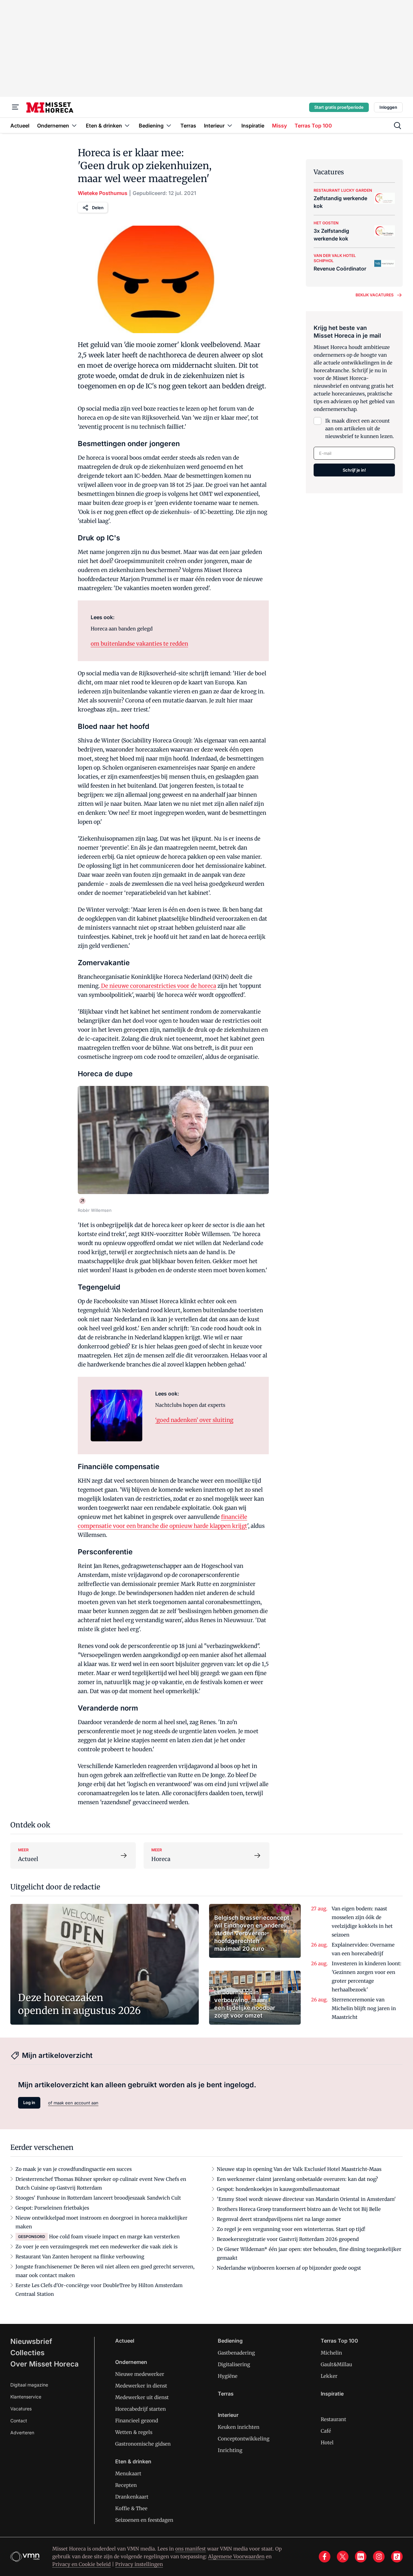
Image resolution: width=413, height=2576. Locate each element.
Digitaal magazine (29, 2385)
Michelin (331, 2353)
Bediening (230, 2341)
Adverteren (22, 2433)
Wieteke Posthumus (103, 193)
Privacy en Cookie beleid (81, 2564)
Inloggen (388, 107)
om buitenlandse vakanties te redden (139, 644)
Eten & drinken (133, 2461)
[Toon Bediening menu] (169, 125)
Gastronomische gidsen (143, 2444)
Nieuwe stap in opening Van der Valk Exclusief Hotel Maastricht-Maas (299, 2169)
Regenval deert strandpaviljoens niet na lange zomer (279, 2219)
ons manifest (191, 2549)
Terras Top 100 (339, 2341)
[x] (343, 2557)
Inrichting (230, 2450)
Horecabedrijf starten (141, 2409)
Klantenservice (26, 2397)
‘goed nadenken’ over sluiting (194, 1420)
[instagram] (379, 2557)
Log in (29, 2102)
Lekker (329, 2376)
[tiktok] (397, 2557)
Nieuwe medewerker (140, 2374)
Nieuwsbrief (31, 2341)
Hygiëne (228, 2376)
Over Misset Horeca (45, 2364)
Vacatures (21, 2409)
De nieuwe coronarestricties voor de (158, 986)
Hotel (327, 2443)
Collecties (27, 2353)
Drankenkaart (132, 2497)
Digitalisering (234, 2364)
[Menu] (15, 107)
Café (326, 2431)
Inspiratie (332, 2394)
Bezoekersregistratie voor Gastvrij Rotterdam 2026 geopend (288, 2239)
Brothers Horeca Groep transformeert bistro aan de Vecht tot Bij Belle (299, 2209)
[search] (398, 126)
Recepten (126, 2485)
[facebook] (325, 2557)
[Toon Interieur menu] (230, 125)
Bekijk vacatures (375, 295)
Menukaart (128, 2474)
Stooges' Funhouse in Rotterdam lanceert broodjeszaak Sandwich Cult (98, 2198)
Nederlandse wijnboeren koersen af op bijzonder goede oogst (289, 2268)
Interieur (228, 2415)
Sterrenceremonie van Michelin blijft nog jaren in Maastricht (364, 2008)
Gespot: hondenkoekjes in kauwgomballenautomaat (278, 2189)
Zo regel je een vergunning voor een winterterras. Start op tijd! (291, 2229)
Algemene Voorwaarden (236, 2556)
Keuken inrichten (239, 2427)
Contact (19, 2421)
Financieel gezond (137, 2421)
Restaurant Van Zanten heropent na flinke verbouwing (80, 2257)
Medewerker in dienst (141, 2386)
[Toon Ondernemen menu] (74, 125)
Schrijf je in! (354, 470)
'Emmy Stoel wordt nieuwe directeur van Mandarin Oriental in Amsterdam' (306, 2199)
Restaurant (333, 2419)
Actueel (125, 2341)
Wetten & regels (134, 2432)
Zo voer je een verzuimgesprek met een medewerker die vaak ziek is (96, 2247)
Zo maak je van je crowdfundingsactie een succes (74, 2169)
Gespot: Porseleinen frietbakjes (52, 2208)
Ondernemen (131, 2362)
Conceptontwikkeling (244, 2439)
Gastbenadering (236, 2353)
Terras (226, 2394)
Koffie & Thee (131, 2508)
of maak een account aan (73, 2103)
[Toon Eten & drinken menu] (127, 125)
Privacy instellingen (139, 2564)
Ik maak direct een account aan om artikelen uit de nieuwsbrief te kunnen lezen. (360, 429)
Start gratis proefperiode (339, 107)
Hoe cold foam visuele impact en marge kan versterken (114, 2237)
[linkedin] (361, 2557)
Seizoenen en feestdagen (144, 2520)
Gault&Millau (336, 2364)
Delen (98, 208)
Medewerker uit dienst (142, 2397)
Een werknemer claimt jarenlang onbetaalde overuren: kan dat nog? (297, 2179)
